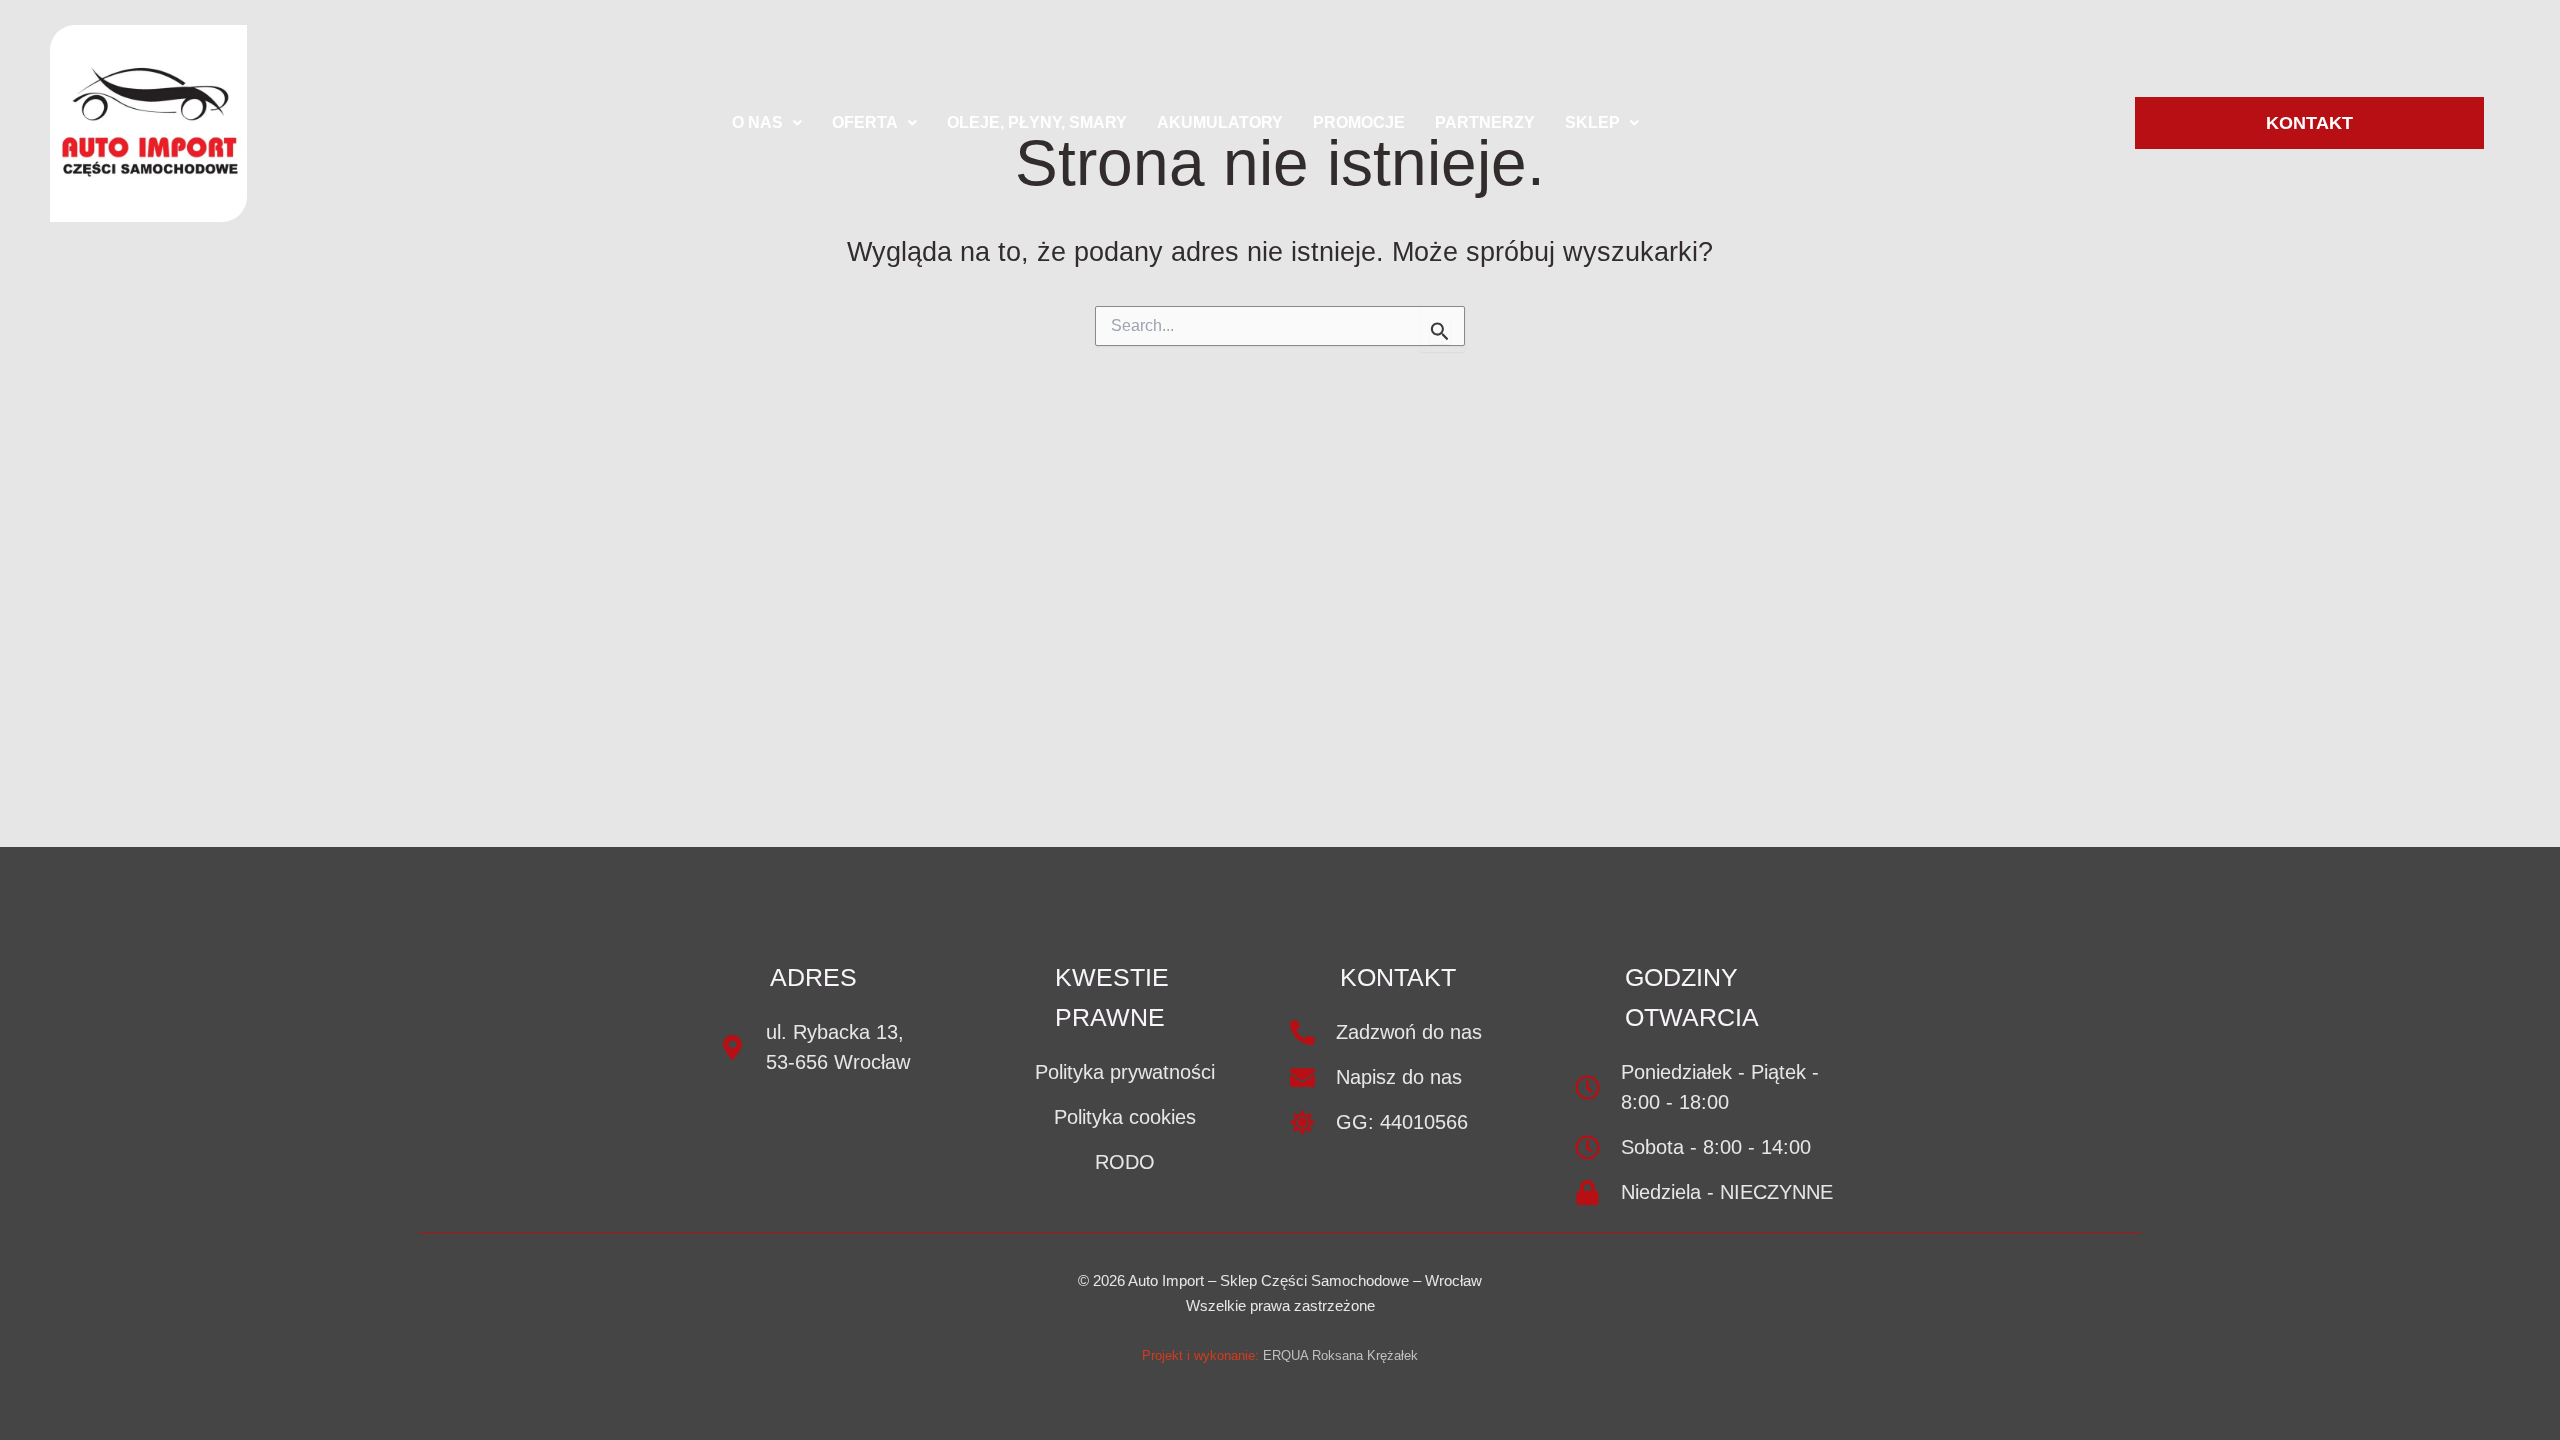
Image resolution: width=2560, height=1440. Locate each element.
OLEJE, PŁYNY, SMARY (1037, 122)
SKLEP (1592, 122)
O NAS (757, 122)
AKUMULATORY (1220, 122)
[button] (767, 123)
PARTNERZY (1485, 122)
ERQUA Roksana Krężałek (1340, 1355)
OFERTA (865, 122)
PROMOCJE (1359, 122)
